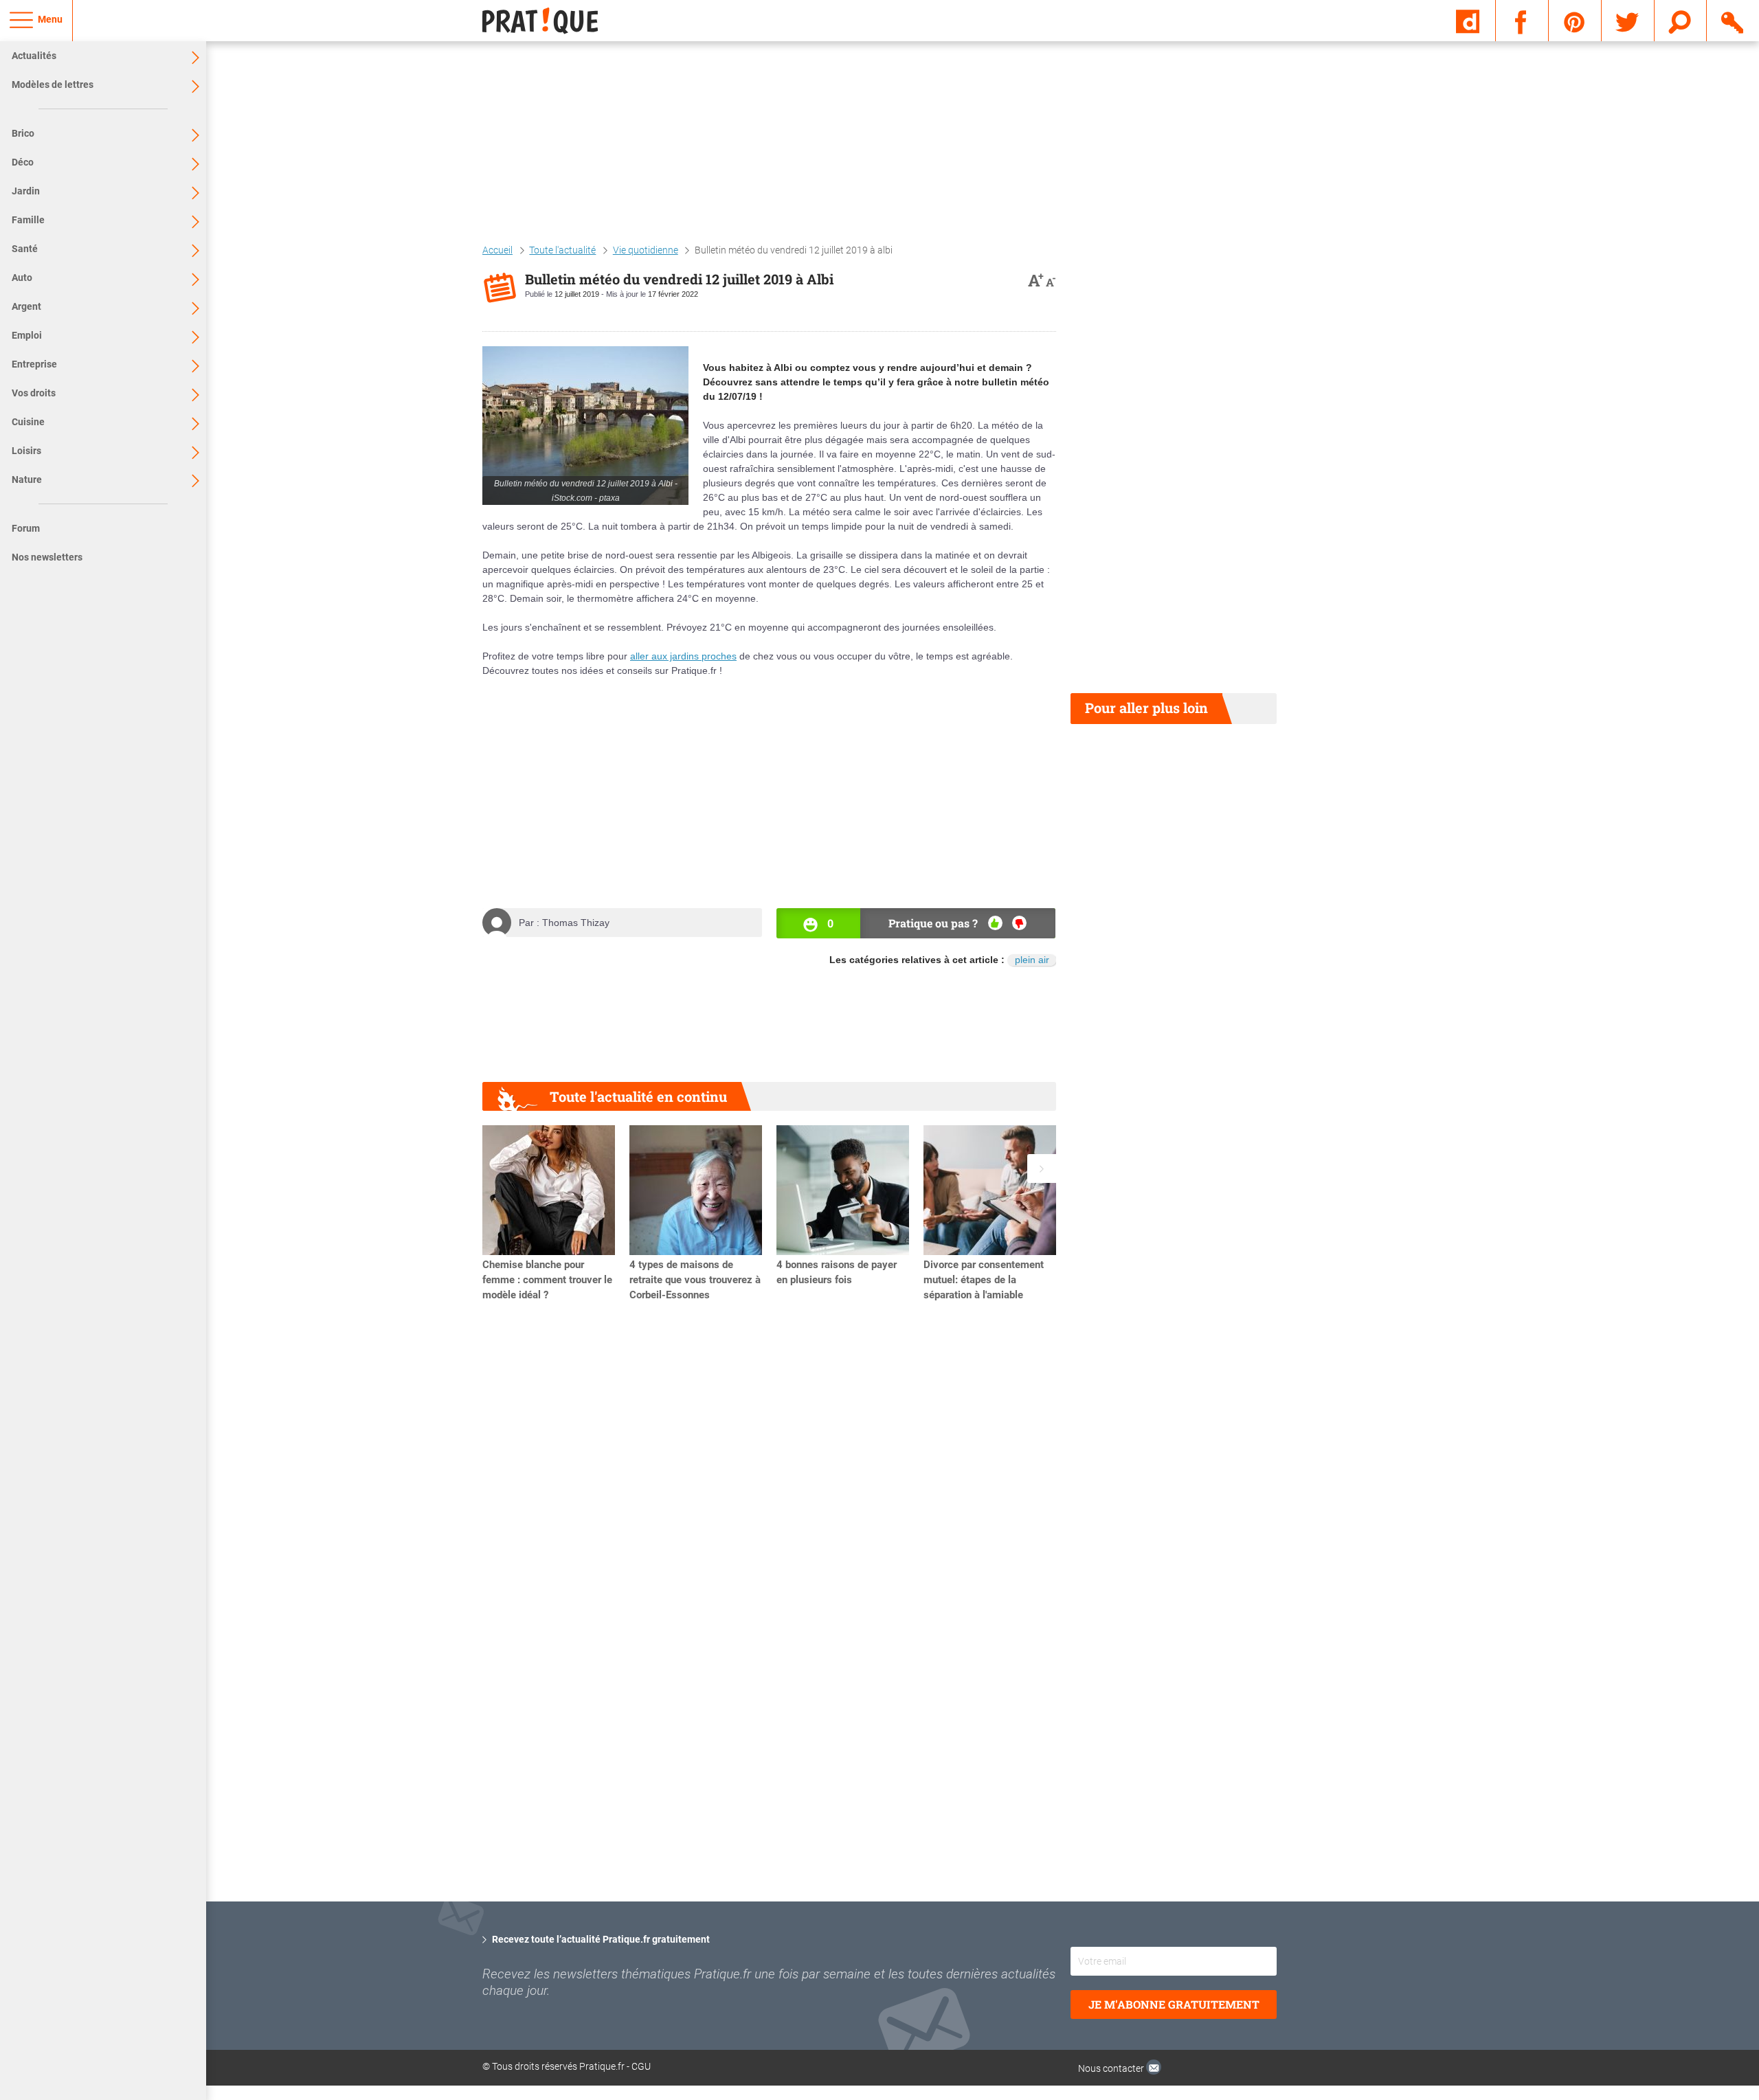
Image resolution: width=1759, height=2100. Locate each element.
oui (995, 923)
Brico (23, 133)
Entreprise (34, 364)
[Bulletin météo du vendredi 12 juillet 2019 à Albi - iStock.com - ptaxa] (585, 426)
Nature (27, 479)
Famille (28, 220)
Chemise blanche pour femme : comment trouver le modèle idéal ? (547, 1280)
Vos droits (34, 393)
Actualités (34, 56)
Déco (23, 162)
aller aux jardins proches (683, 656)
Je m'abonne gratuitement (1174, 2004)
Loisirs (26, 451)
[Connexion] (1733, 20)
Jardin (26, 191)
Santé (25, 249)
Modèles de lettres (53, 84)
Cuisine (28, 422)
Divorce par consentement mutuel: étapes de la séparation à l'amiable (984, 1280)
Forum (26, 528)
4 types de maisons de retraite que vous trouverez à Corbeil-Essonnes (695, 1280)
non (1019, 923)
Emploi (27, 335)
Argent (26, 306)
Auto (22, 278)
